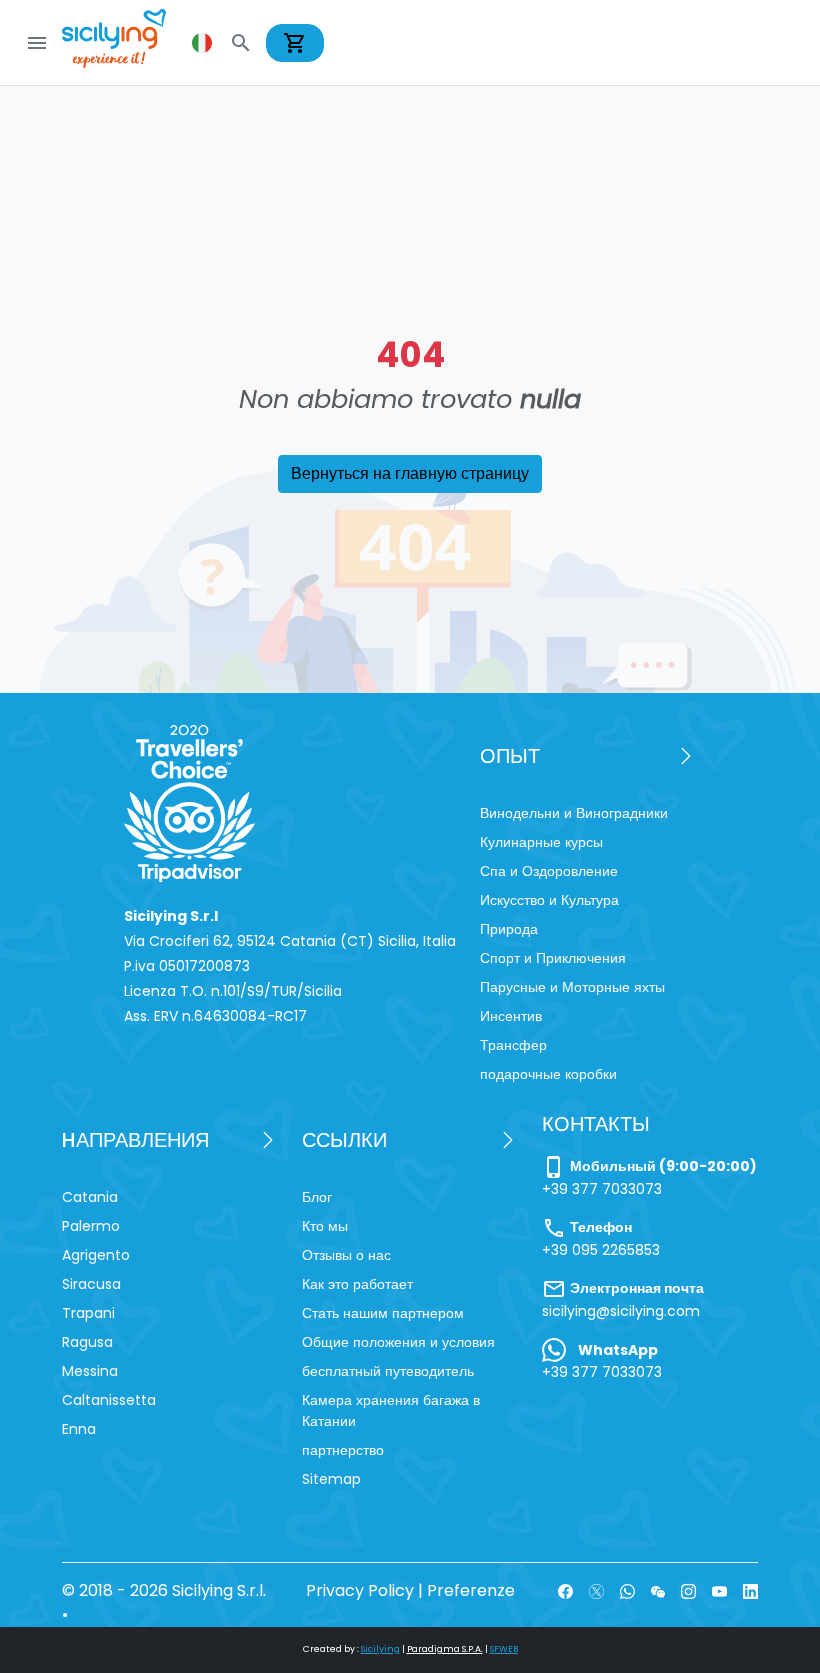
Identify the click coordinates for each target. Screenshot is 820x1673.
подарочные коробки (548, 1074)
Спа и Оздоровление (549, 871)
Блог (317, 1197)
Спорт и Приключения (553, 958)
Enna (79, 1429)
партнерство (343, 1450)
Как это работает (357, 1284)
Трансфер (513, 1045)
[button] (204, 43)
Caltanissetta (109, 1400)
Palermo (91, 1226)
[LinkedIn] (750, 1590)
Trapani (88, 1313)
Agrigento (96, 1255)
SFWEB (504, 1649)
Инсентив (511, 1016)
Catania (90, 1197)
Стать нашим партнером (383, 1313)
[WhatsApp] (627, 1590)
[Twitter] (596, 1590)
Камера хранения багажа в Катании (391, 1410)
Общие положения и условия (398, 1342)
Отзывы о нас (346, 1255)
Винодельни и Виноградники (574, 813)
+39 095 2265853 (601, 1250)
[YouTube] (719, 1590)
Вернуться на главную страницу (410, 473)
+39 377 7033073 (602, 1189)
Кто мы (325, 1226)
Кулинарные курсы (541, 842)
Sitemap (331, 1479)
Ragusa (87, 1342)
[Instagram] (688, 1590)
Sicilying (380, 1649)
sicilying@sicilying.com (621, 1311)
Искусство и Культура (549, 900)
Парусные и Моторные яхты (572, 987)
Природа (509, 929)
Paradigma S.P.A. (445, 1649)
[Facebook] (565, 1590)
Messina (90, 1371)
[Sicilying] (127, 42)
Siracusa (91, 1284)
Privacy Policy (360, 1590)
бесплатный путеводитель (388, 1371)
